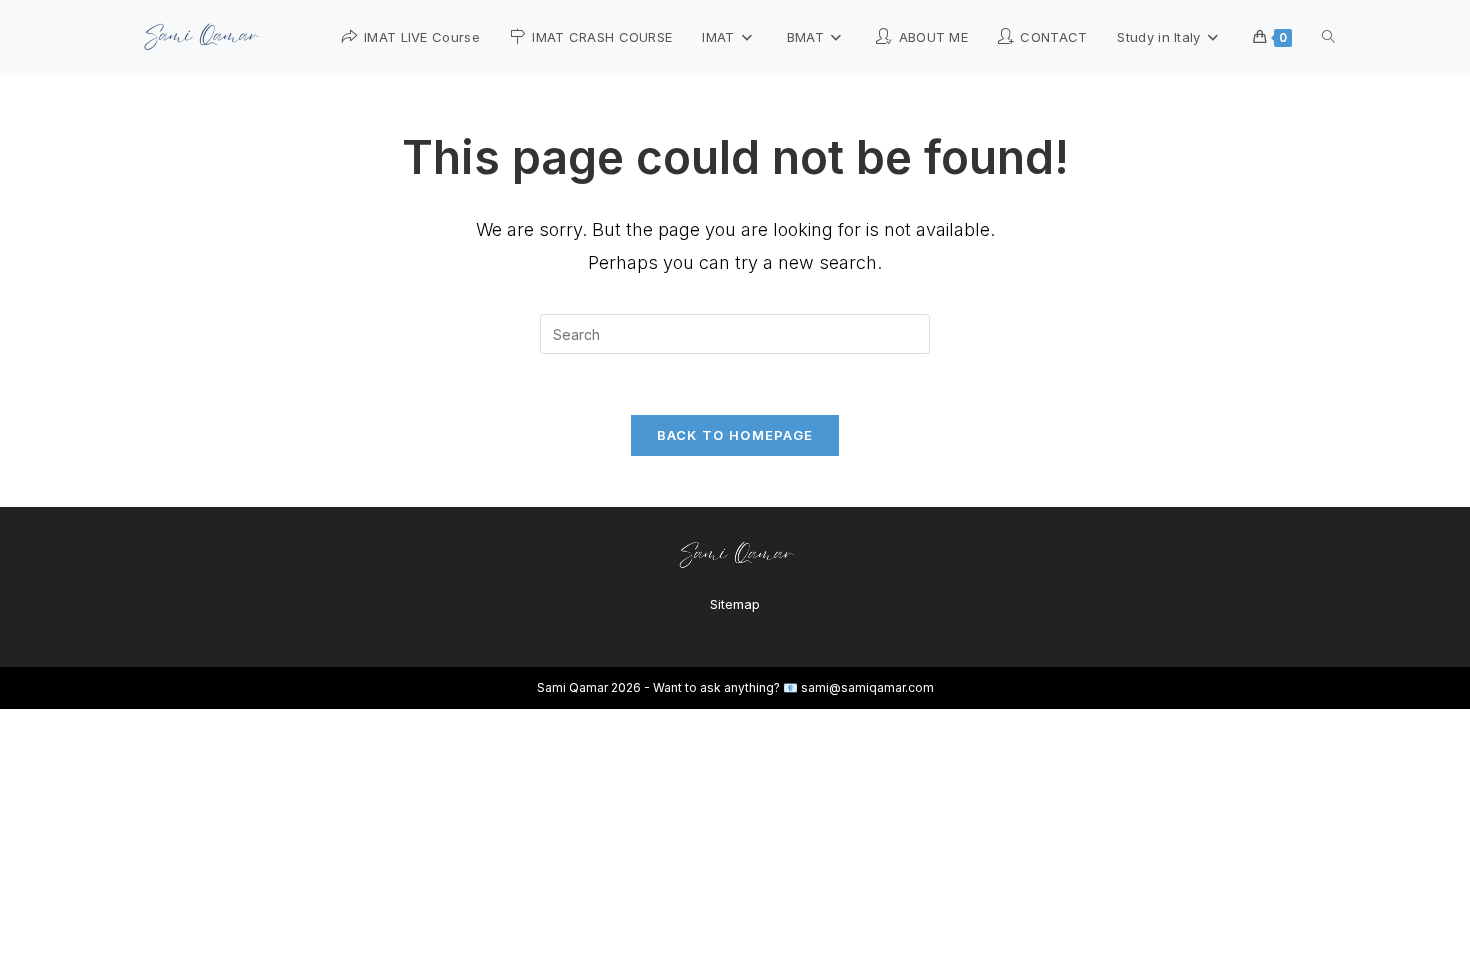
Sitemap (735, 604)
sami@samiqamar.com (867, 687)
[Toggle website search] (1328, 37)
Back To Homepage (735, 435)
